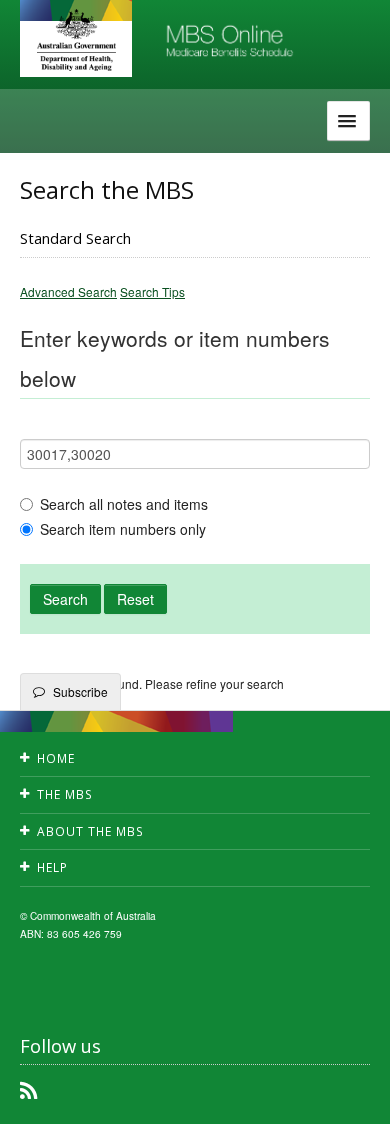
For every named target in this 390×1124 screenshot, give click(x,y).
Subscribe (80, 691)
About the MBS (90, 831)
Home (56, 758)
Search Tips (152, 291)
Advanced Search (68, 291)
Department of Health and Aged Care (76, 40)
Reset (135, 599)
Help (52, 867)
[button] (350, 1094)
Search (65, 599)
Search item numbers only (123, 529)
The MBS (65, 794)
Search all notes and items (124, 504)
